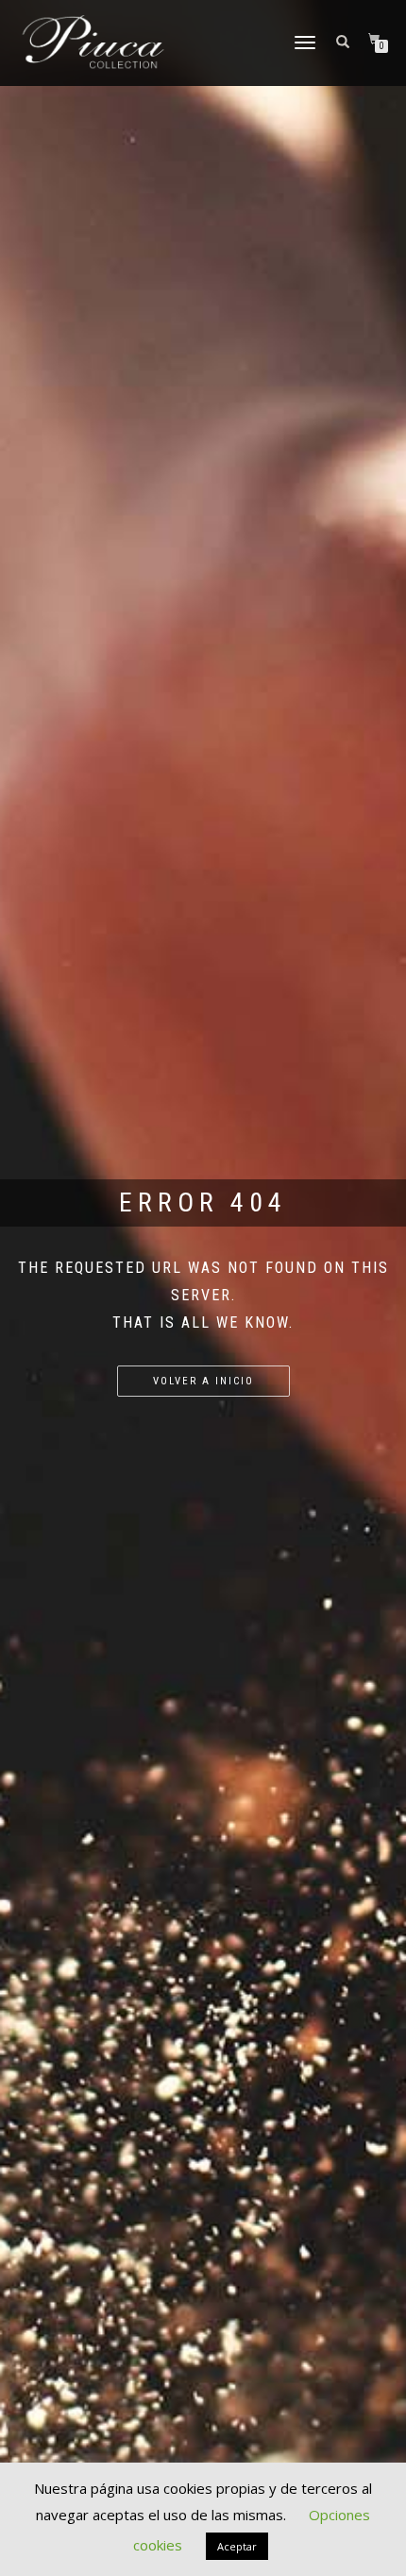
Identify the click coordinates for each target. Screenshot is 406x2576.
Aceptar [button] (237, 2546)
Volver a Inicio (203, 1381)
